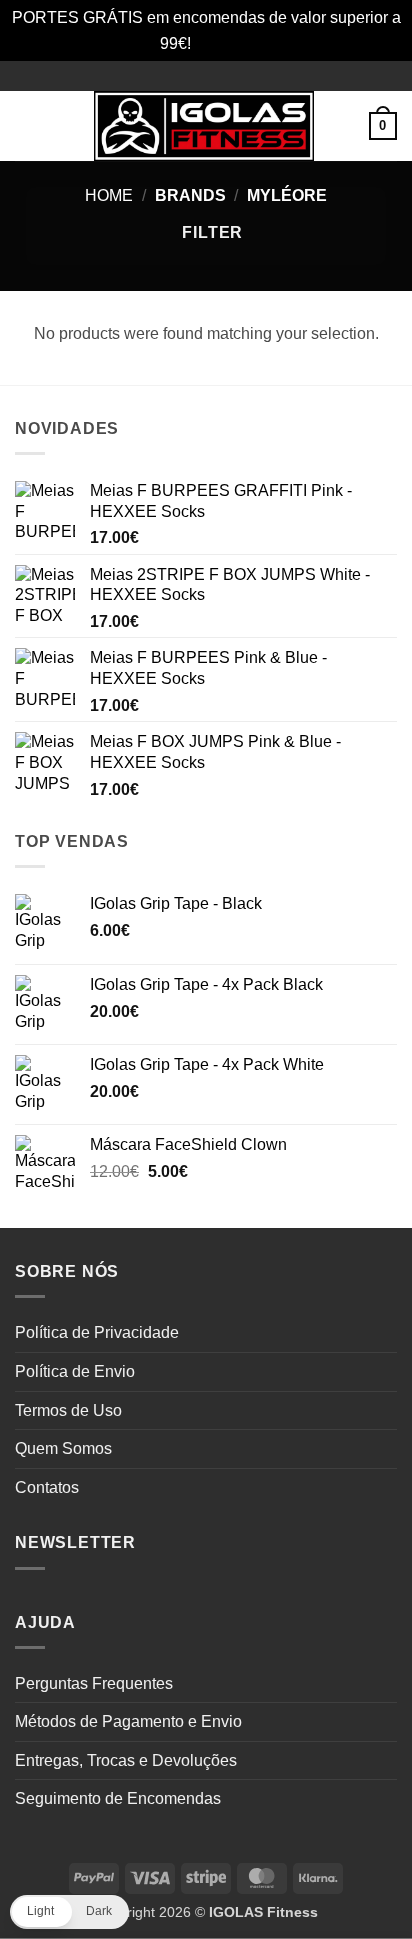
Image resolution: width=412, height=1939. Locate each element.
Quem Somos (63, 1448)
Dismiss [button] (223, 43)
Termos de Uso (68, 1410)
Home (109, 195)
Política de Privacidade (97, 1332)
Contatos (47, 1487)
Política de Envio (75, 1371)
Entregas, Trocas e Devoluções (126, 1760)
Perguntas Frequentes (94, 1683)
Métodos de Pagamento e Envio (128, 1721)
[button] (27, 126)
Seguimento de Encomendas (118, 1798)
